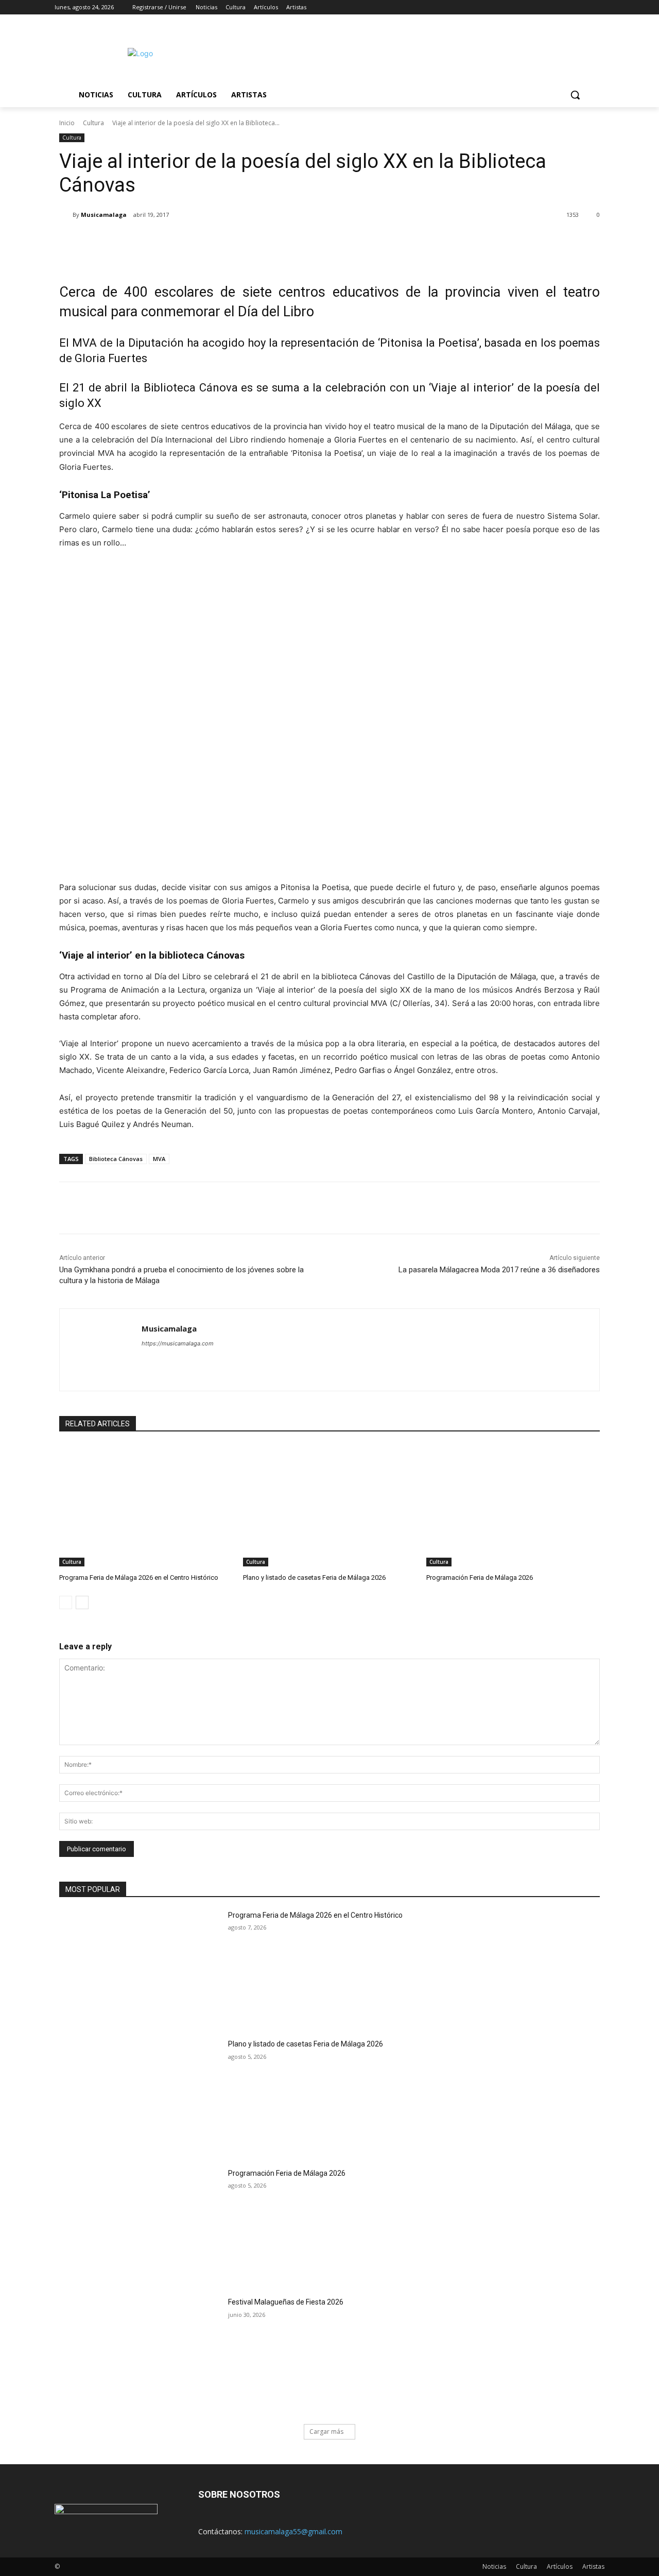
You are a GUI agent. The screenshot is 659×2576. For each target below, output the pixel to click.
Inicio (67, 123)
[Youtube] (599, 7)
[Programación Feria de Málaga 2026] (513, 1506)
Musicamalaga (104, 215)
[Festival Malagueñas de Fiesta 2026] (140, 2354)
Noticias (494, 2566)
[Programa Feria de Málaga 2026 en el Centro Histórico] (146, 1506)
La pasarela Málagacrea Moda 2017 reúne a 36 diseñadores (499, 1270)
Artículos (560, 2566)
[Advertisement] (417, 52)
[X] (570, 7)
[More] (229, 241)
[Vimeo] (584, 7)
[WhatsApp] (204, 241)
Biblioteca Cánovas (116, 1159)
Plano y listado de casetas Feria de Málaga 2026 (314, 1577)
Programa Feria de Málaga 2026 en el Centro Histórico (139, 1577)
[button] (575, 95)
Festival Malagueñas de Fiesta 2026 (286, 2302)
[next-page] (82, 1602)
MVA (159, 1159)
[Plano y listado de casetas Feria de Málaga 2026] (330, 1506)
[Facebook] (541, 7)
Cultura (93, 123)
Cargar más (326, 2432)
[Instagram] (556, 7)
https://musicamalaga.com (178, 1343)
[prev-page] (66, 1602)
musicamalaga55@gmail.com (293, 2531)
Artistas (593, 2566)
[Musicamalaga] (66, 215)
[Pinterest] (181, 241)
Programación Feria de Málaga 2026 (480, 1577)
